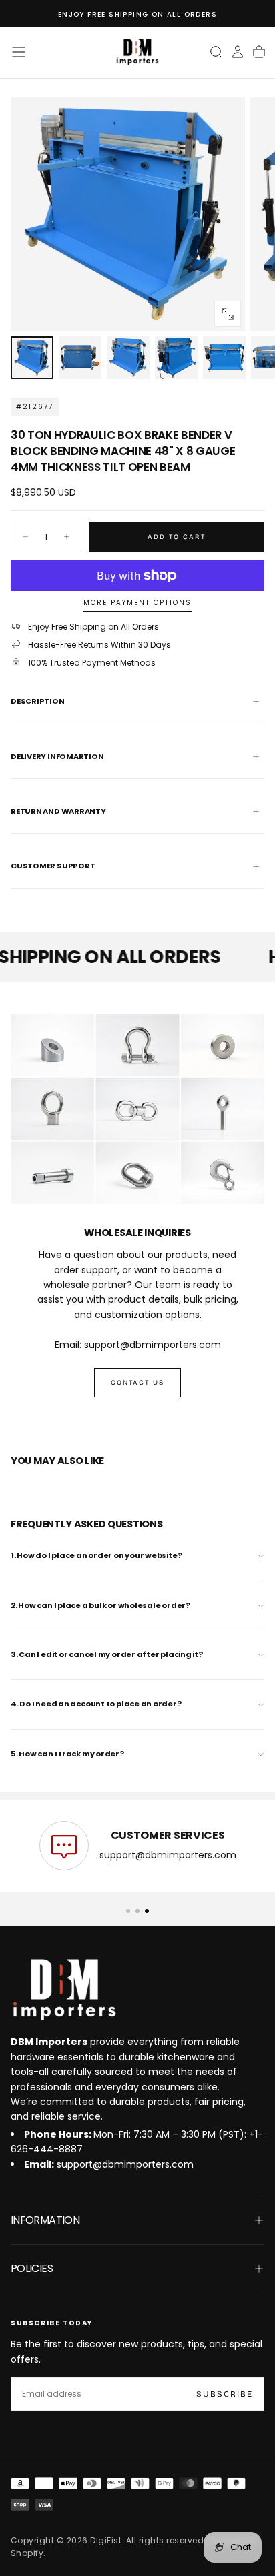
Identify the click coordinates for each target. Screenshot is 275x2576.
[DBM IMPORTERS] (64, 1990)
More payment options (137, 603)
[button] (19, 52)
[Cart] (259, 52)
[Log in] (238, 52)
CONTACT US (137, 1383)
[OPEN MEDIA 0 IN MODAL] (228, 314)
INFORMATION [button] (45, 2220)
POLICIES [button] (32, 2268)
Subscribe (225, 2394)
